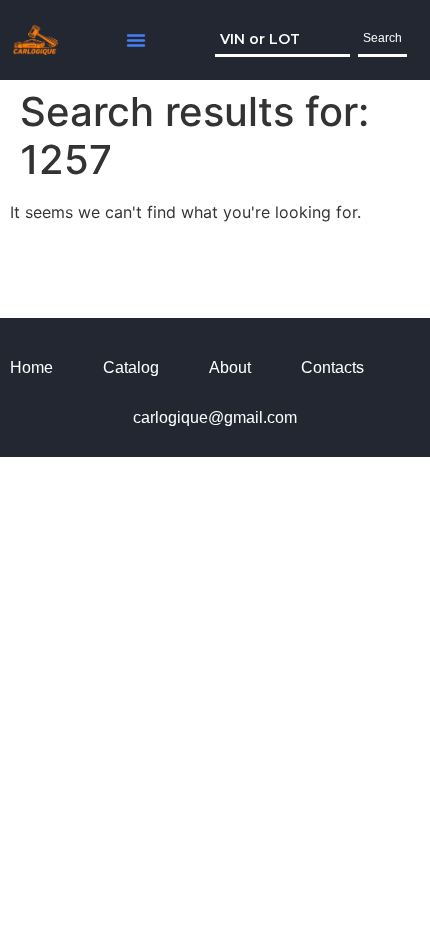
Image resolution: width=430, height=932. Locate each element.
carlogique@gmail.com (215, 417)
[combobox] (282, 40)
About (230, 367)
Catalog (131, 367)
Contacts (332, 367)
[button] (136, 40)
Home (31, 367)
